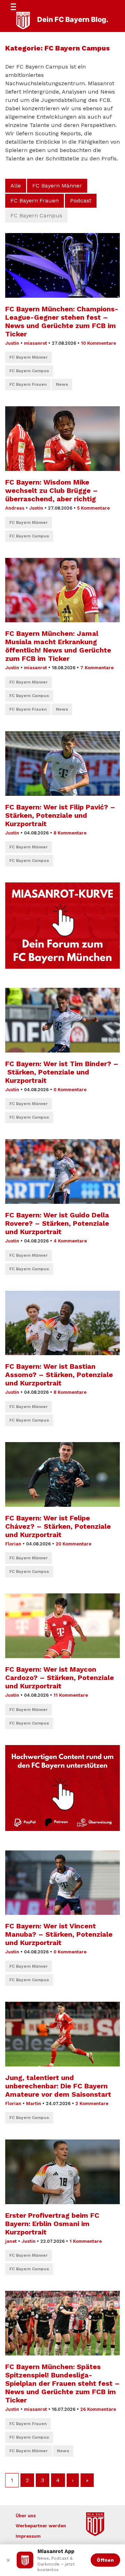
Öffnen (105, 2560)
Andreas (15, 508)
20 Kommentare (73, 1544)
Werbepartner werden (41, 2526)
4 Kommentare (70, 1241)
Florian (13, 1544)
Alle (16, 186)
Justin (12, 343)
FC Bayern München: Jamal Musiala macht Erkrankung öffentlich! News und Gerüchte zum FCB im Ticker (58, 646)
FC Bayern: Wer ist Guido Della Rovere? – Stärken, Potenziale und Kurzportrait (57, 1223)
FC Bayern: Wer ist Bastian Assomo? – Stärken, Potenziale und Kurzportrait (59, 1375)
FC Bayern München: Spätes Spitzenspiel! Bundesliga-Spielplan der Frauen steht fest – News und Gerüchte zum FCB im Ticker (62, 2383)
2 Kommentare (92, 2103)
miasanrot (35, 343)
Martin (34, 2103)
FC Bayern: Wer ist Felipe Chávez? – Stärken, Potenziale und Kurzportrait (58, 1526)
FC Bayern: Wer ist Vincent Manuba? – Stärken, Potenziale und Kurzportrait (59, 1934)
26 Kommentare (98, 2409)
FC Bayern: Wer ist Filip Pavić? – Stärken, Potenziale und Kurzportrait (60, 815)
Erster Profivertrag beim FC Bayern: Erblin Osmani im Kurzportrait (52, 2224)
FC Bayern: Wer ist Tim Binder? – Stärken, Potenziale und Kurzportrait (62, 1072)
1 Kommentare (86, 2241)
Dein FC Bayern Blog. (73, 19)
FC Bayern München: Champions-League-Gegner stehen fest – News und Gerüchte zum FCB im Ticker (62, 321)
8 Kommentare (70, 833)
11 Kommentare (71, 1695)
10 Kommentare (98, 343)
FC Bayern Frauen (35, 201)
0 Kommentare (70, 1090)
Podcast (81, 201)
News (62, 384)
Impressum (28, 2536)
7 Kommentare (97, 668)
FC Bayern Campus (29, 371)
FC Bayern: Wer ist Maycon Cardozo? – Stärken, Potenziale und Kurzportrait (60, 1678)
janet (11, 2241)
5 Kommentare (93, 508)
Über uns (26, 2516)
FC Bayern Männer (57, 186)
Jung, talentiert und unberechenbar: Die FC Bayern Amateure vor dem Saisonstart (58, 2086)
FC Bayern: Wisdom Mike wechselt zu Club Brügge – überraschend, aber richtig (52, 490)
